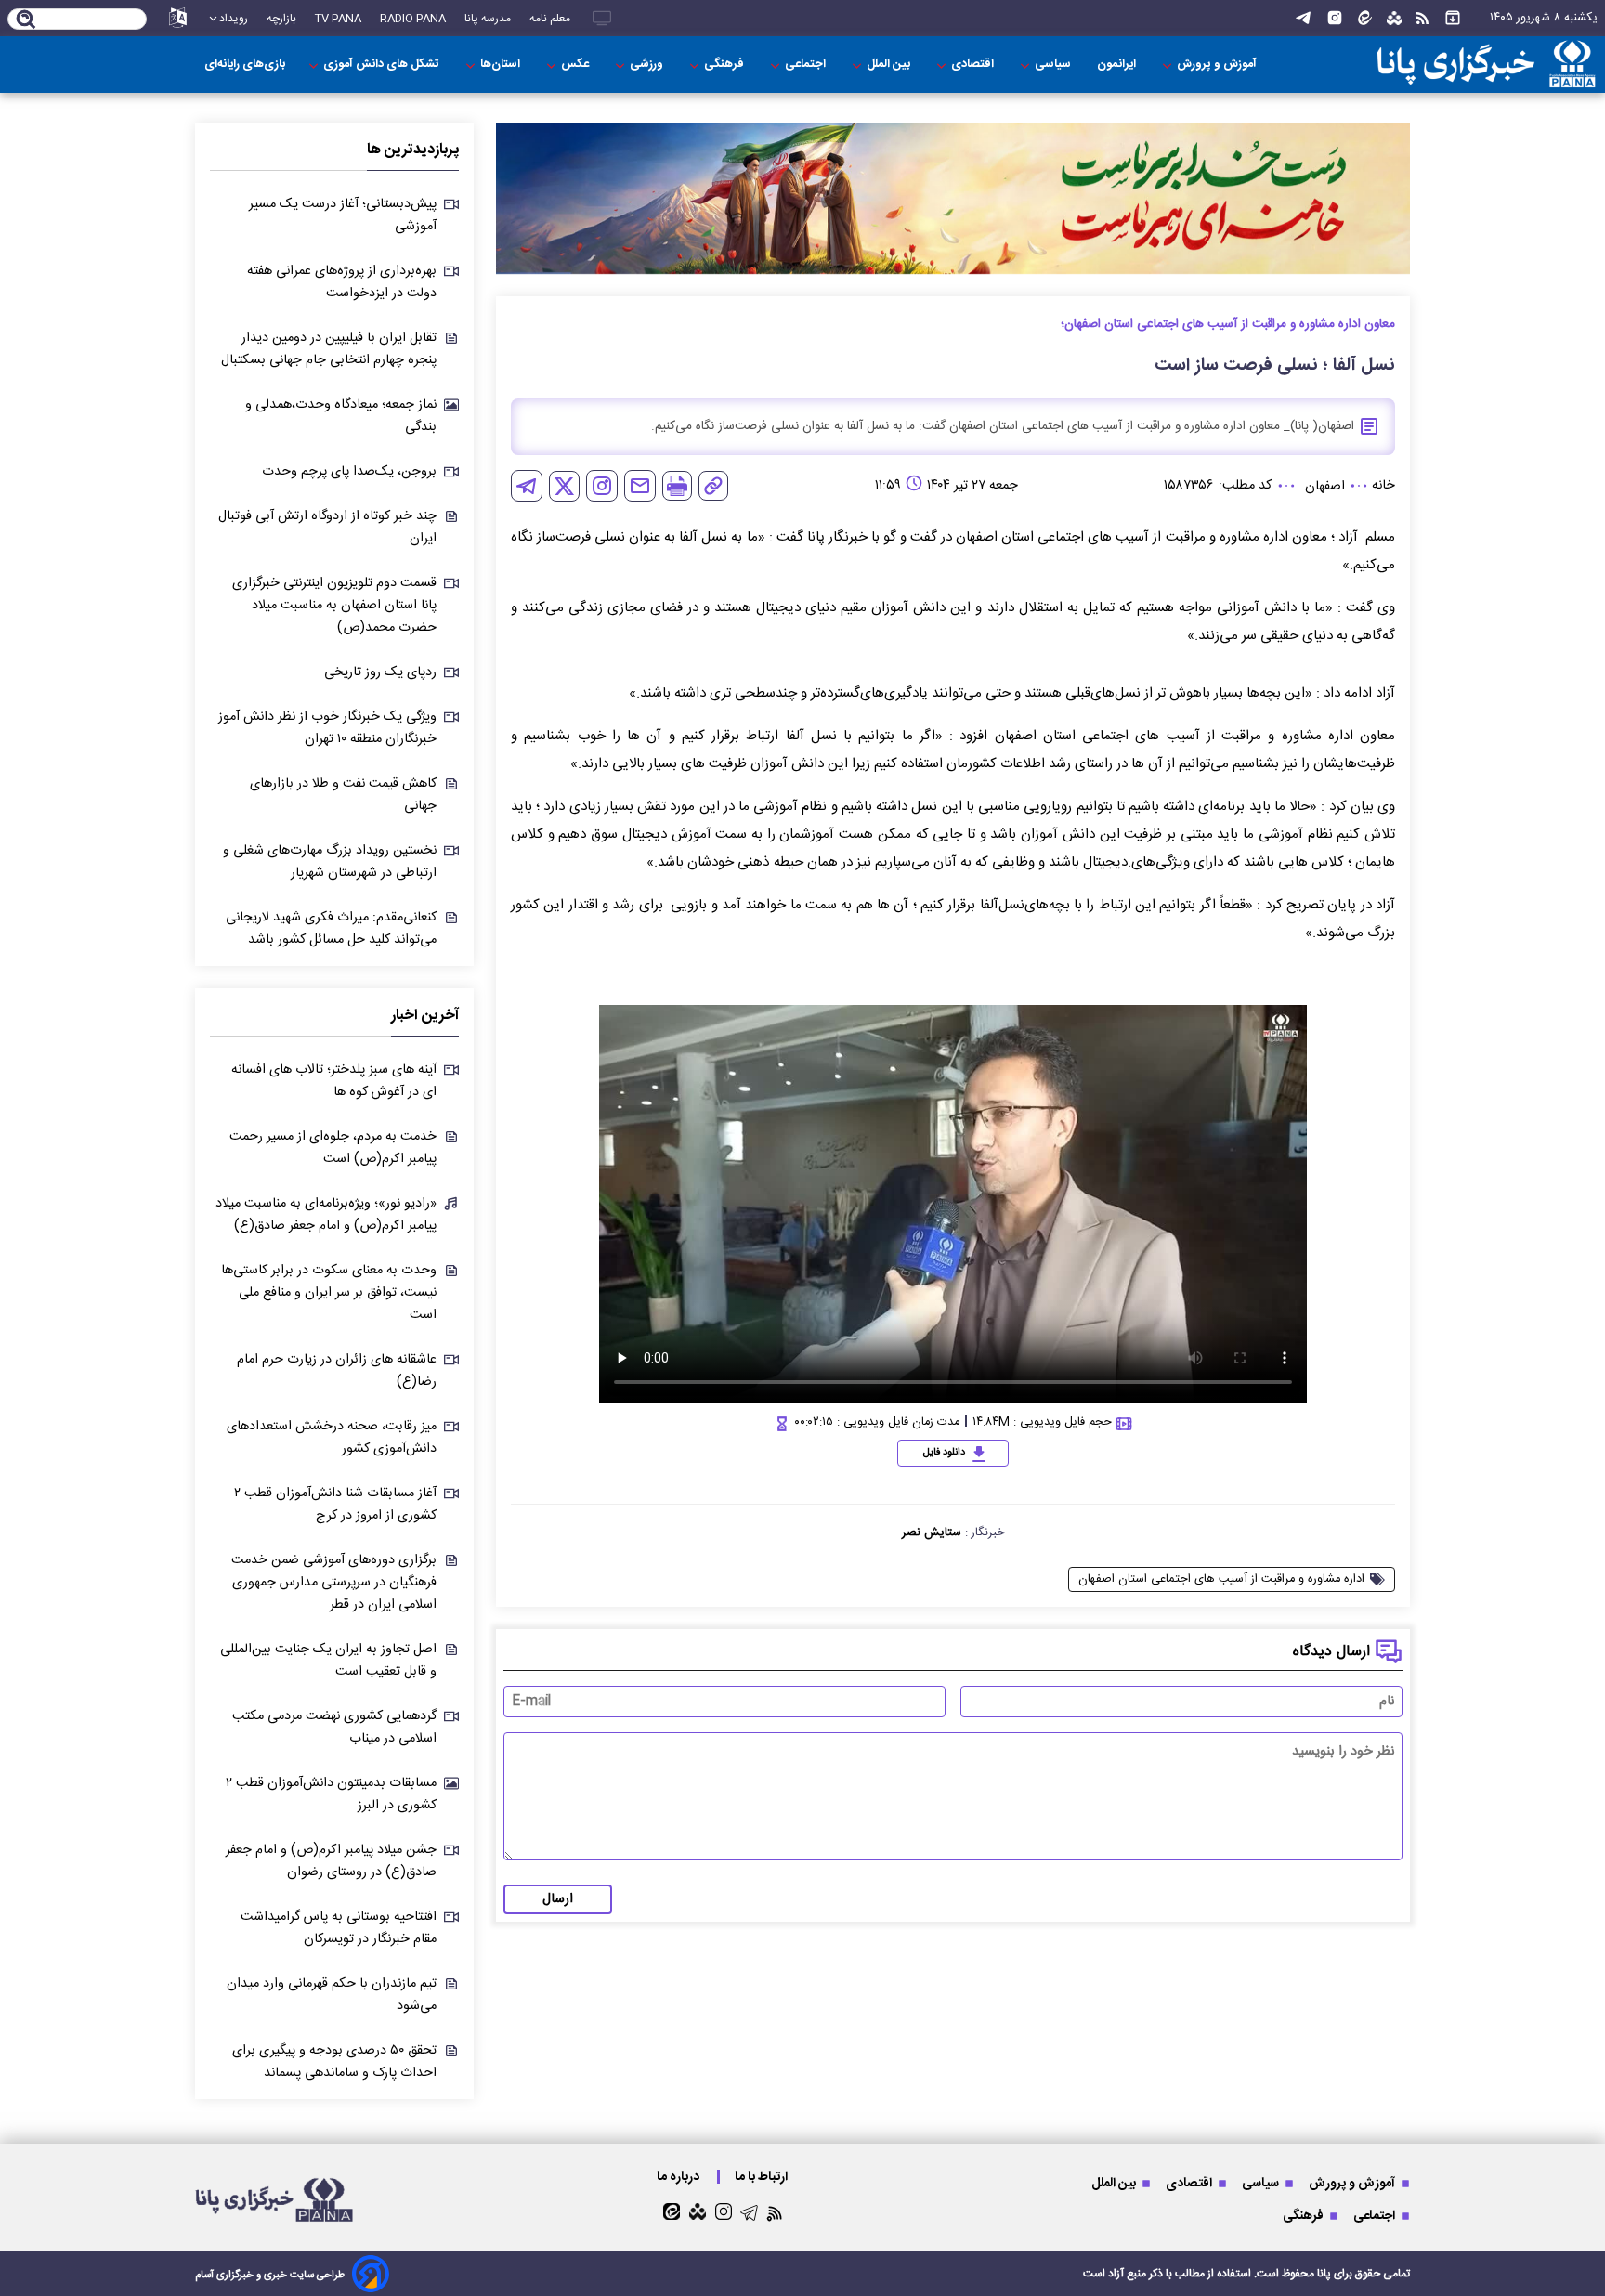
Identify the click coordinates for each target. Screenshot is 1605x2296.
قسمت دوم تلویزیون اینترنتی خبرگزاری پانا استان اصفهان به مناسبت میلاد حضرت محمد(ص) (334, 606)
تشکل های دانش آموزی (383, 65)
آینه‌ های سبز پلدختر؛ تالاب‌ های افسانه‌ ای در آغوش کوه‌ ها (334, 1081)
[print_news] (677, 486)
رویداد (234, 19)
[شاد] (1394, 19)
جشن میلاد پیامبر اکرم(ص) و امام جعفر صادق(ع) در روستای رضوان (331, 1861)
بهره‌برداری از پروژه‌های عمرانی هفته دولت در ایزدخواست (342, 282)
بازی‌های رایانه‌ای (245, 65)
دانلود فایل (944, 1453)
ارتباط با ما (763, 2177)
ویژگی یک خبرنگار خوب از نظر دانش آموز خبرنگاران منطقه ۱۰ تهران (327, 728)
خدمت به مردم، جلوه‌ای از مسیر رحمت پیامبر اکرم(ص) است (333, 1148)
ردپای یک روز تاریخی (380, 672)
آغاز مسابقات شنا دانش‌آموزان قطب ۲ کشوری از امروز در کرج (335, 1505)
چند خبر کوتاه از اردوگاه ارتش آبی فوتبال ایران (327, 528)
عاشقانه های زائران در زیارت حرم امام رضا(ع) (337, 1371)
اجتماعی (807, 65)
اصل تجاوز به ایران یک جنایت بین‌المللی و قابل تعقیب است (328, 1661)
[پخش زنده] (602, 18)
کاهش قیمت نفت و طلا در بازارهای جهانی (343, 795)
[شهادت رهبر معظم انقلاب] (953, 198)
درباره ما (679, 2177)
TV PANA (338, 19)
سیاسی (1054, 65)
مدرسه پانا (488, 19)
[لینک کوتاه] (713, 486)
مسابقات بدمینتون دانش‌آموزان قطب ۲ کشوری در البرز (331, 1794)
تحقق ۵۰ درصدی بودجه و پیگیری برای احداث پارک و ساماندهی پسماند (334, 2062)
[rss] (1422, 19)
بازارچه (281, 19)
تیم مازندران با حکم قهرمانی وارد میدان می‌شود (332, 1995)
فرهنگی (725, 65)
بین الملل (890, 65)
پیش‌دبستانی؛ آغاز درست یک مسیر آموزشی (343, 215)
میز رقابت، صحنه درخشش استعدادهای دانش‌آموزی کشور (332, 1438)
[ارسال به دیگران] (640, 486)
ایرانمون (1118, 65)
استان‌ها (502, 65)
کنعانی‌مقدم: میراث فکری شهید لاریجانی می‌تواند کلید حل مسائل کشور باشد (331, 929)
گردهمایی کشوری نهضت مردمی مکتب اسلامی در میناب (334, 1728)
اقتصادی (974, 65)
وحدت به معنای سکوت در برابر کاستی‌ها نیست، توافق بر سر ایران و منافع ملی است (329, 1293)
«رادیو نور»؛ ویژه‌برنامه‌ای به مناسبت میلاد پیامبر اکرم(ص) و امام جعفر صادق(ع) (326, 1215)
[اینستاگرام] (1335, 18)
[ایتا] (1365, 18)
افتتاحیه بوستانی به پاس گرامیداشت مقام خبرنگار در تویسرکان (339, 1928)
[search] (26, 20)
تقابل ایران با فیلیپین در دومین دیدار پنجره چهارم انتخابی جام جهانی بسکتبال (329, 349)
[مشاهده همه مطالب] (1453, 18)
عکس (576, 65)
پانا (1324, 2274)
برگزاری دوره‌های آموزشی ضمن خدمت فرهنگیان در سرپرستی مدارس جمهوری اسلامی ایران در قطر (334, 1583)
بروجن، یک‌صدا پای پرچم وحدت (349, 472)
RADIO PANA (413, 19)
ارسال (558, 1899)
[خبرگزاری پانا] (1486, 65)
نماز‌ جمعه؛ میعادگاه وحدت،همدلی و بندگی (341, 416)
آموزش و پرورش (1218, 65)
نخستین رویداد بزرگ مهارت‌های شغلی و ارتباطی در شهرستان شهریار (330, 862)
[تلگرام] (1303, 18)
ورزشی (648, 65)
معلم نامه (550, 19)
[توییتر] (564, 486)
